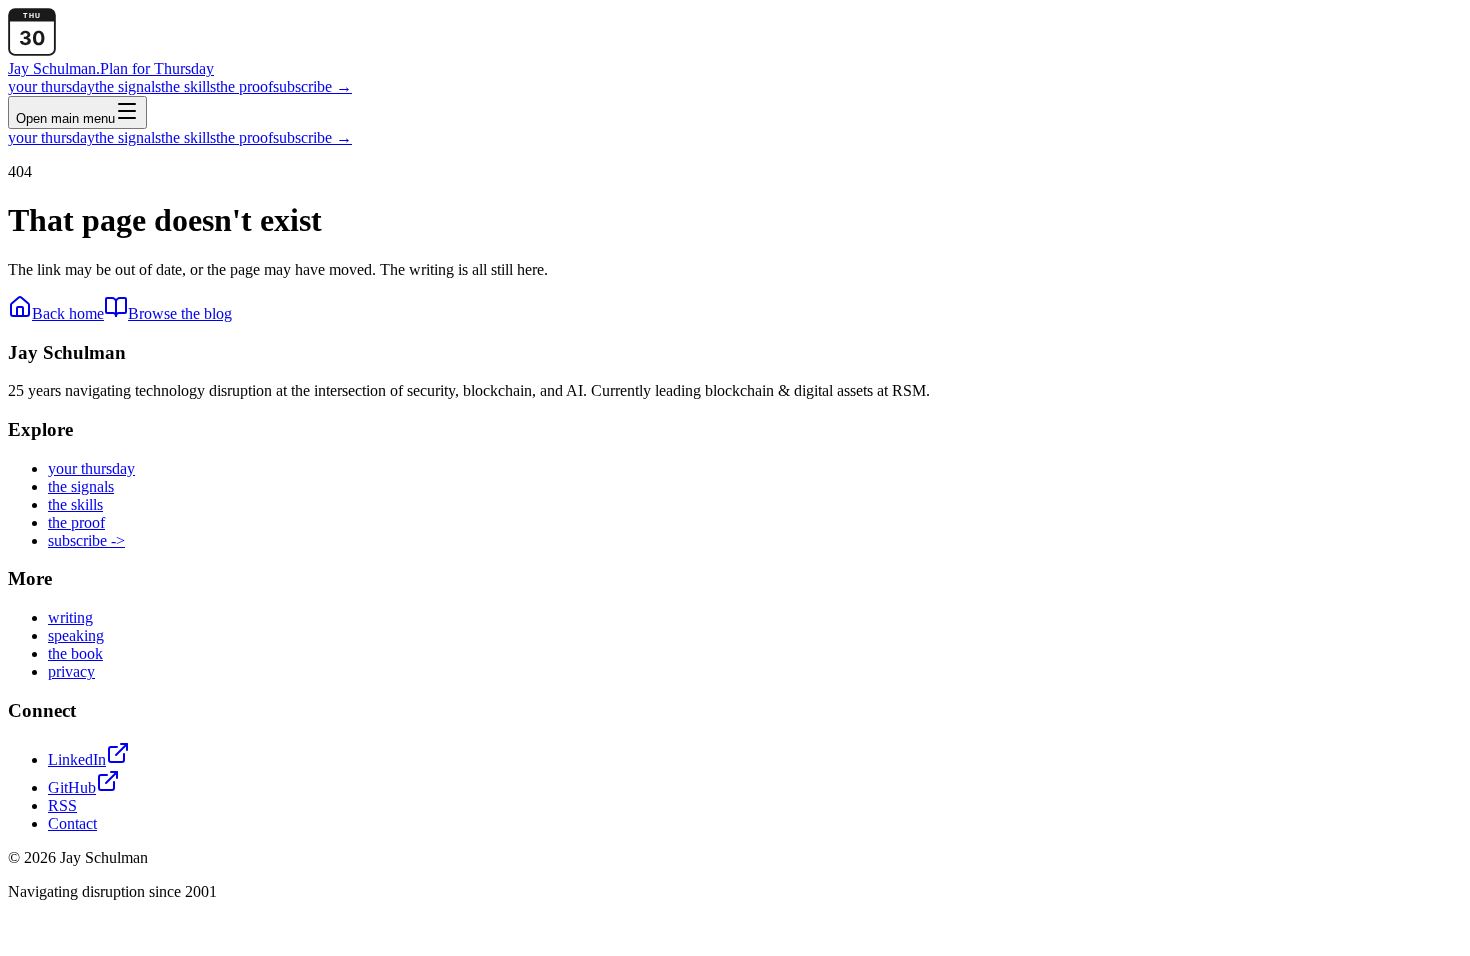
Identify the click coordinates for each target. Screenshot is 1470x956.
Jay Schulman (54, 68)
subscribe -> (86, 540)
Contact (72, 823)
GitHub (72, 787)
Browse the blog (180, 313)
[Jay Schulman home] (32, 50)
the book (75, 653)
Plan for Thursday (157, 68)
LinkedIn (77, 759)
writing (70, 617)
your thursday (51, 86)
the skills (188, 86)
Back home (68, 313)
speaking (76, 635)
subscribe (312, 86)
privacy (71, 671)
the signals (128, 86)
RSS (62, 805)
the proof (244, 86)
